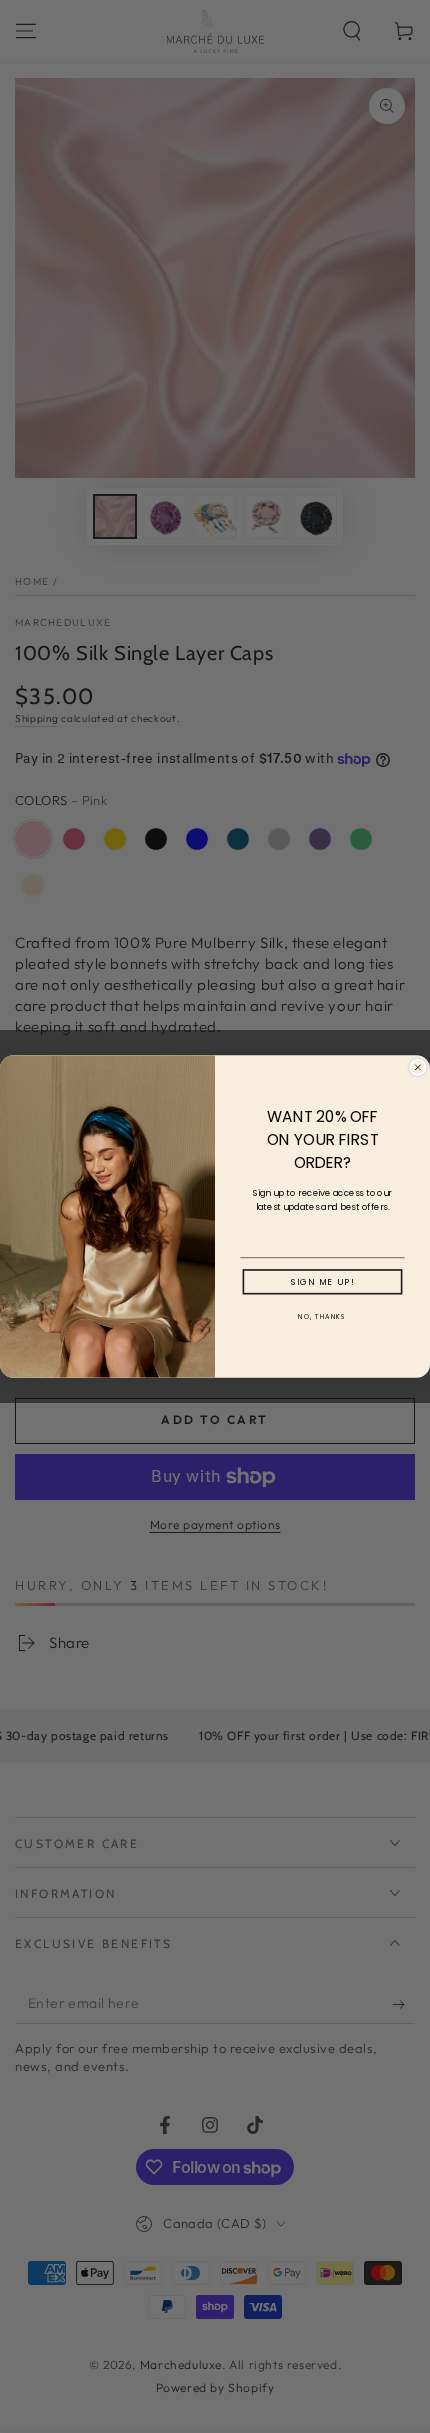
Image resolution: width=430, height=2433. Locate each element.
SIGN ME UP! (323, 1281)
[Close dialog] (417, 1067)
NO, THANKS (322, 1316)
